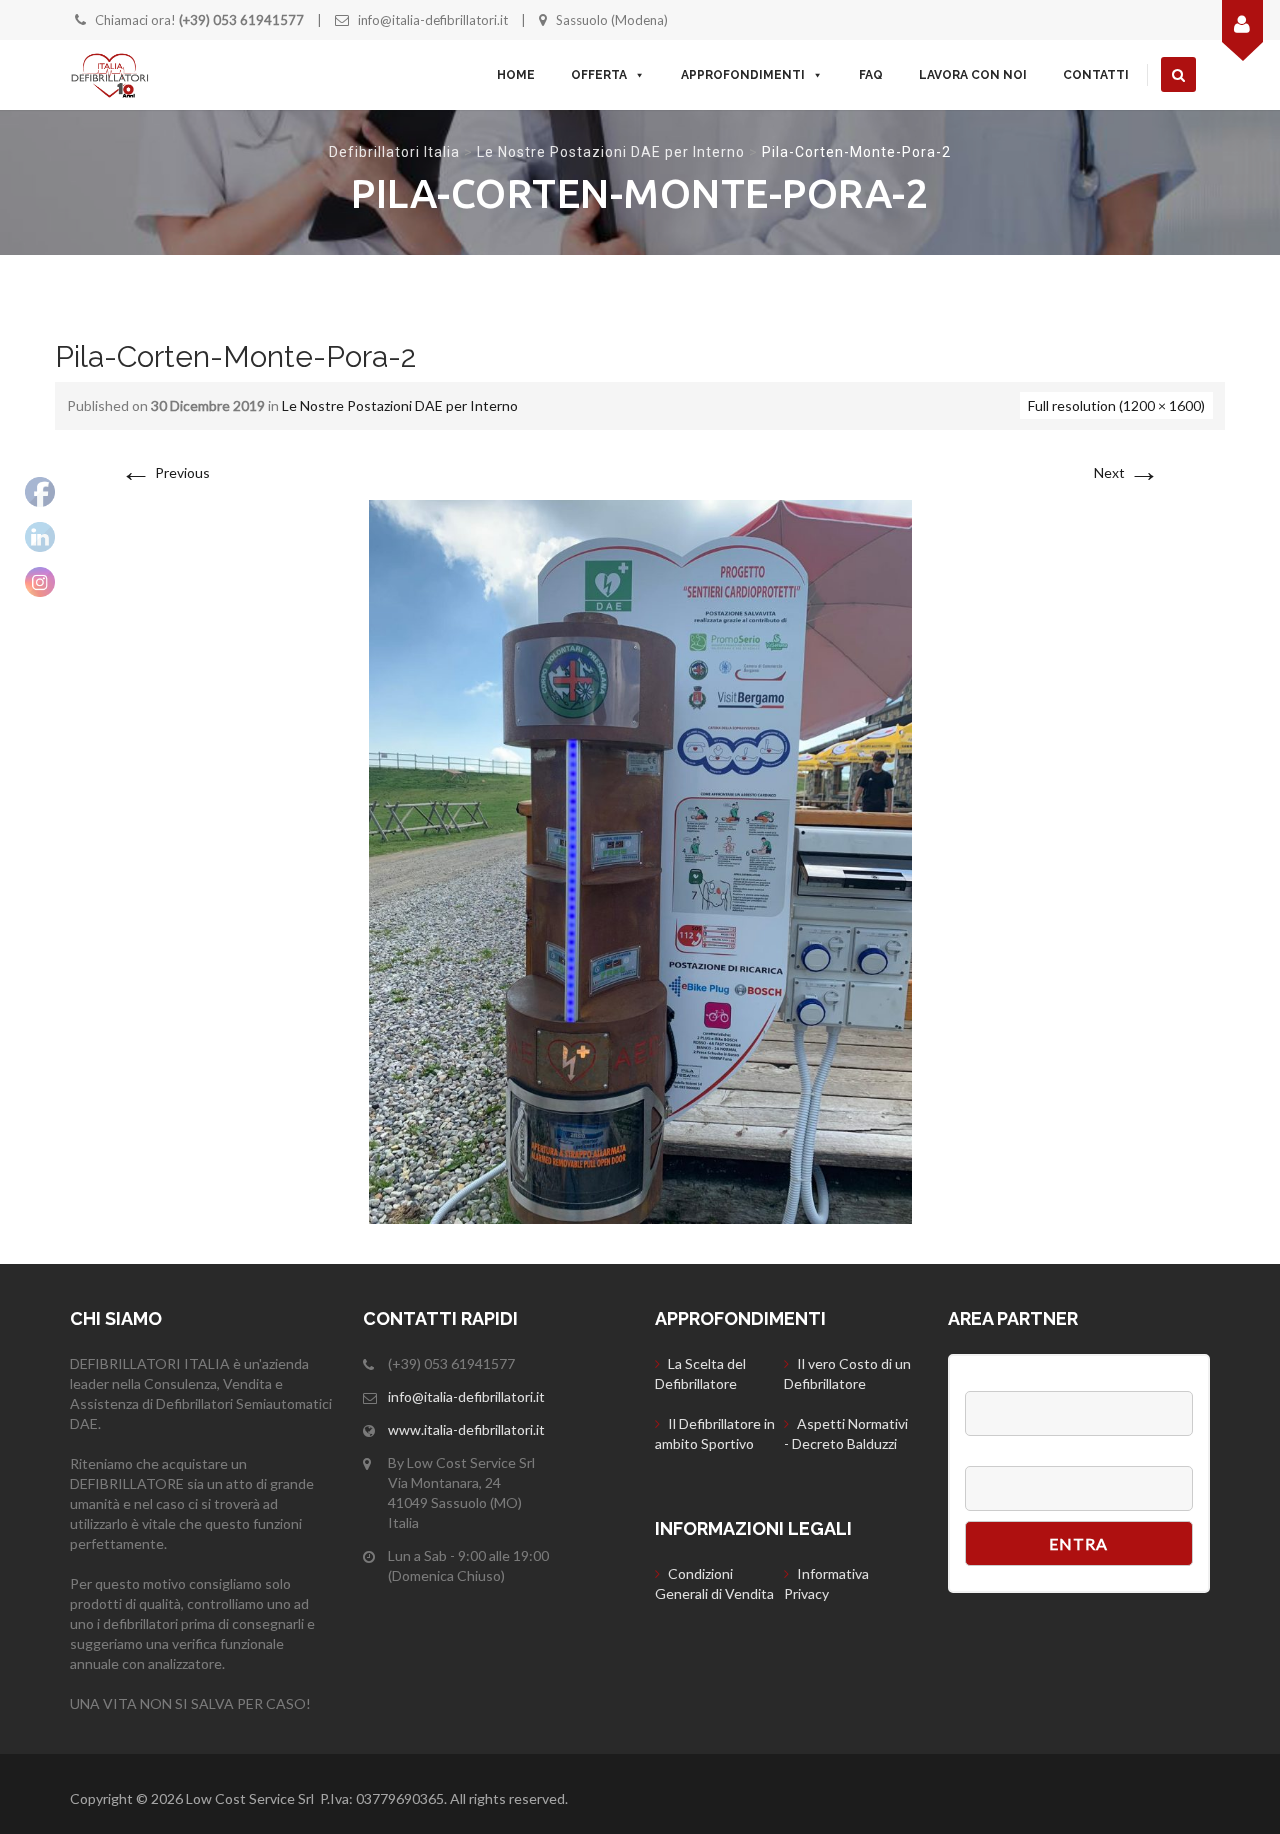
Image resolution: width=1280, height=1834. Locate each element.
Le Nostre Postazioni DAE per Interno (611, 152)
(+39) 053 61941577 (241, 20)
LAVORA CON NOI (973, 75)
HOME (516, 75)
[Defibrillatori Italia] (110, 75)
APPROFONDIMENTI (743, 75)
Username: (1001, 1381)
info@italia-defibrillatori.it (433, 20)
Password (998, 1456)
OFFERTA (599, 75)
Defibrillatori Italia (394, 152)
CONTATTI (1096, 75)
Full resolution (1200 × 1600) (1116, 405)
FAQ (871, 75)
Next (1127, 472)
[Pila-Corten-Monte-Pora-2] (640, 860)
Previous (165, 472)
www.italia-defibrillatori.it (466, 1429)
